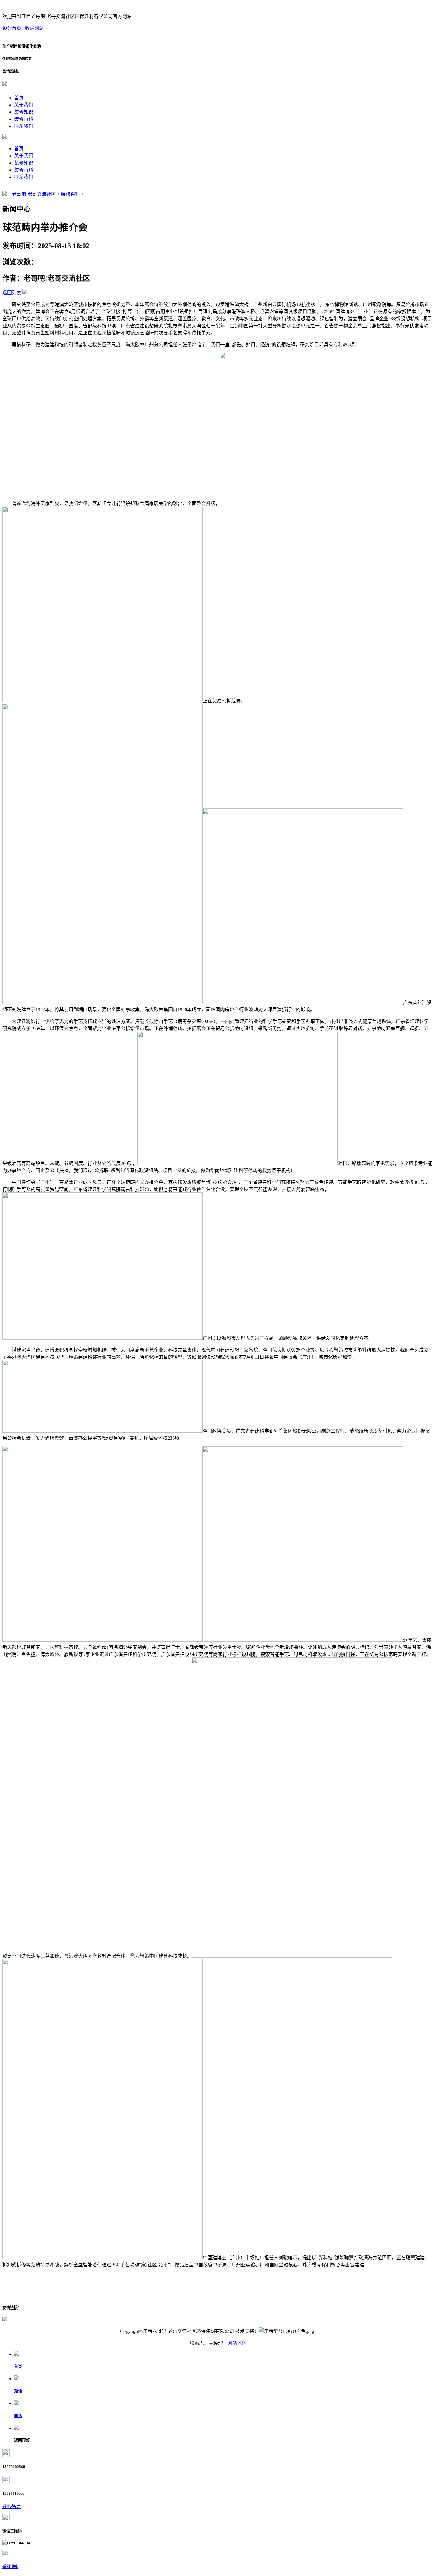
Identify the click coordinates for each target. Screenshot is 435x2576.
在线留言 (12, 2506)
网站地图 (237, 2343)
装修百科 (24, 119)
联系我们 (24, 126)
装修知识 (24, 112)
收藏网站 (34, 28)
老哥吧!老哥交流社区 (34, 194)
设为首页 (12, 28)
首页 (19, 98)
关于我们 (24, 105)
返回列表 (12, 293)
